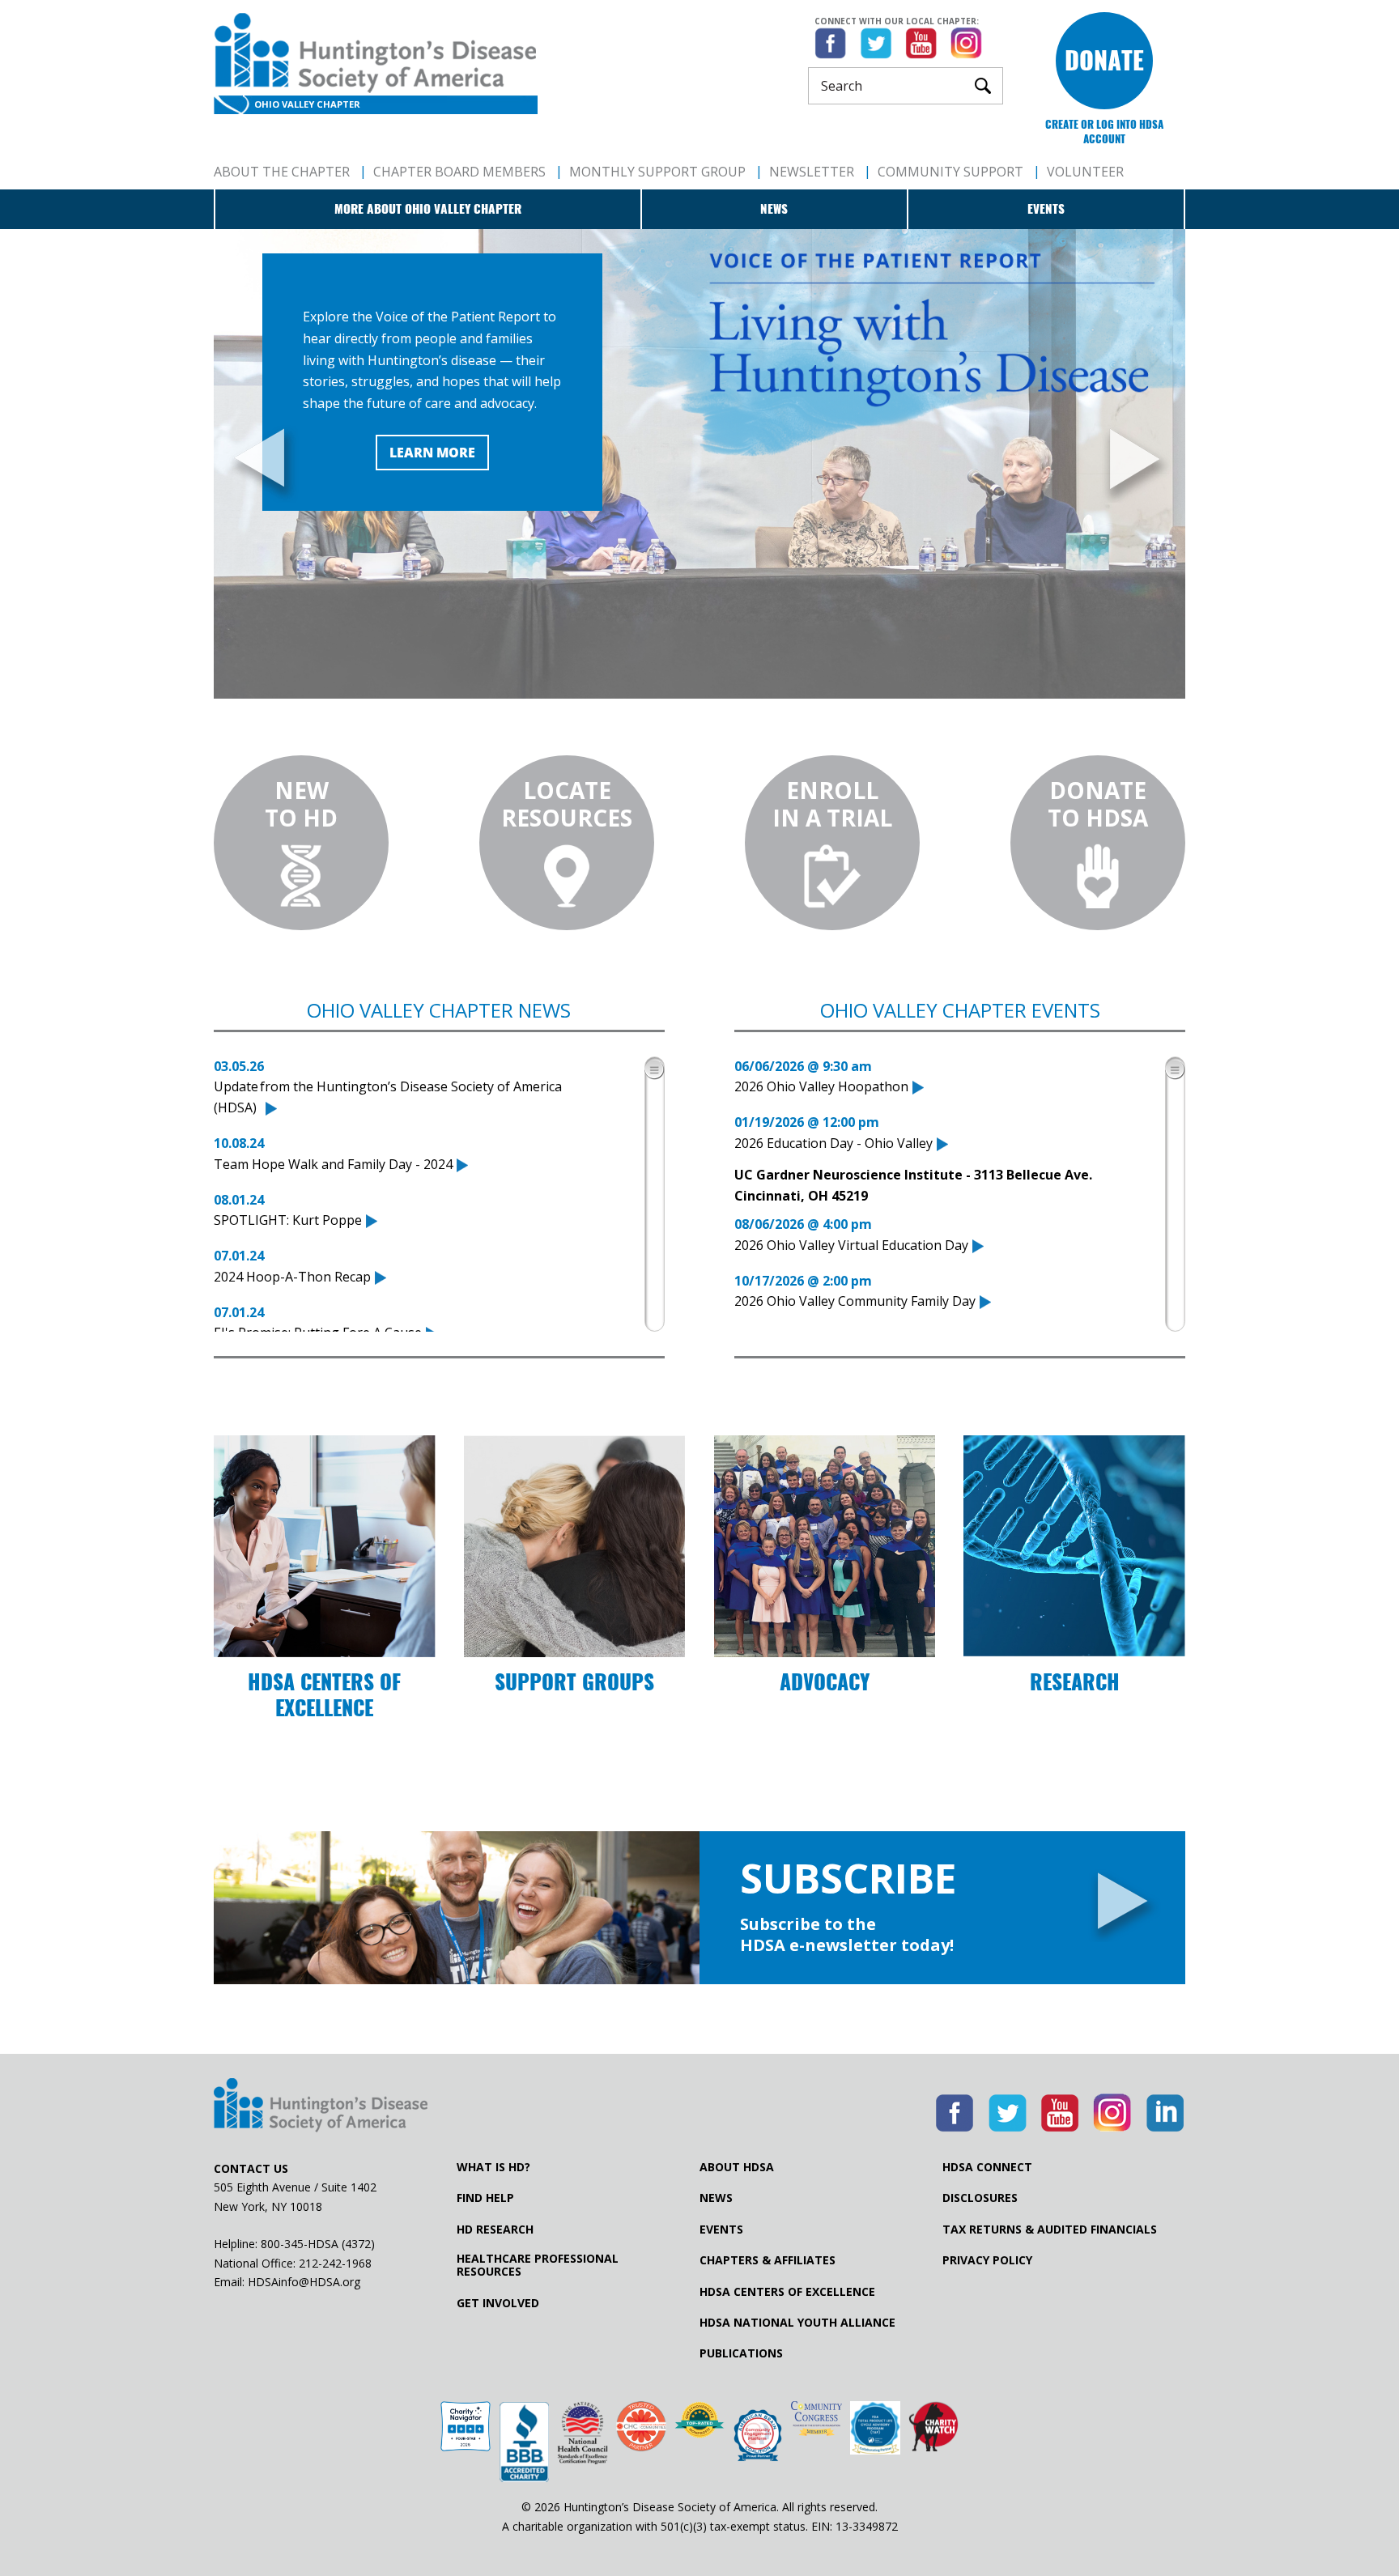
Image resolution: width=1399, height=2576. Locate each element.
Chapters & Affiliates (768, 2260)
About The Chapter (282, 172)
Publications (741, 2353)
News (774, 209)
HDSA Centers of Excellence (787, 2292)
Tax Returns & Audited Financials (1050, 2230)
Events (1046, 209)
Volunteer (1085, 172)
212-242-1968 (335, 2263)
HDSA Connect (987, 2167)
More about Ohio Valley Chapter (428, 209)
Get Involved (498, 2303)
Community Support (950, 172)
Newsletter (812, 172)
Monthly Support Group (657, 172)
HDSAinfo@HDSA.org (304, 2282)
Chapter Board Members (459, 172)
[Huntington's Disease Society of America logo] (321, 2106)
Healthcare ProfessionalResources (538, 2265)
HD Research (495, 2230)
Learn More (432, 453)
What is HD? (493, 2167)
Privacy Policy (987, 2260)
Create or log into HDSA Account (1104, 132)
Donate (1104, 60)
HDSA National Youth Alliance (797, 2323)
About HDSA (737, 2167)
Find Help (485, 2198)
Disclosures (980, 2198)
